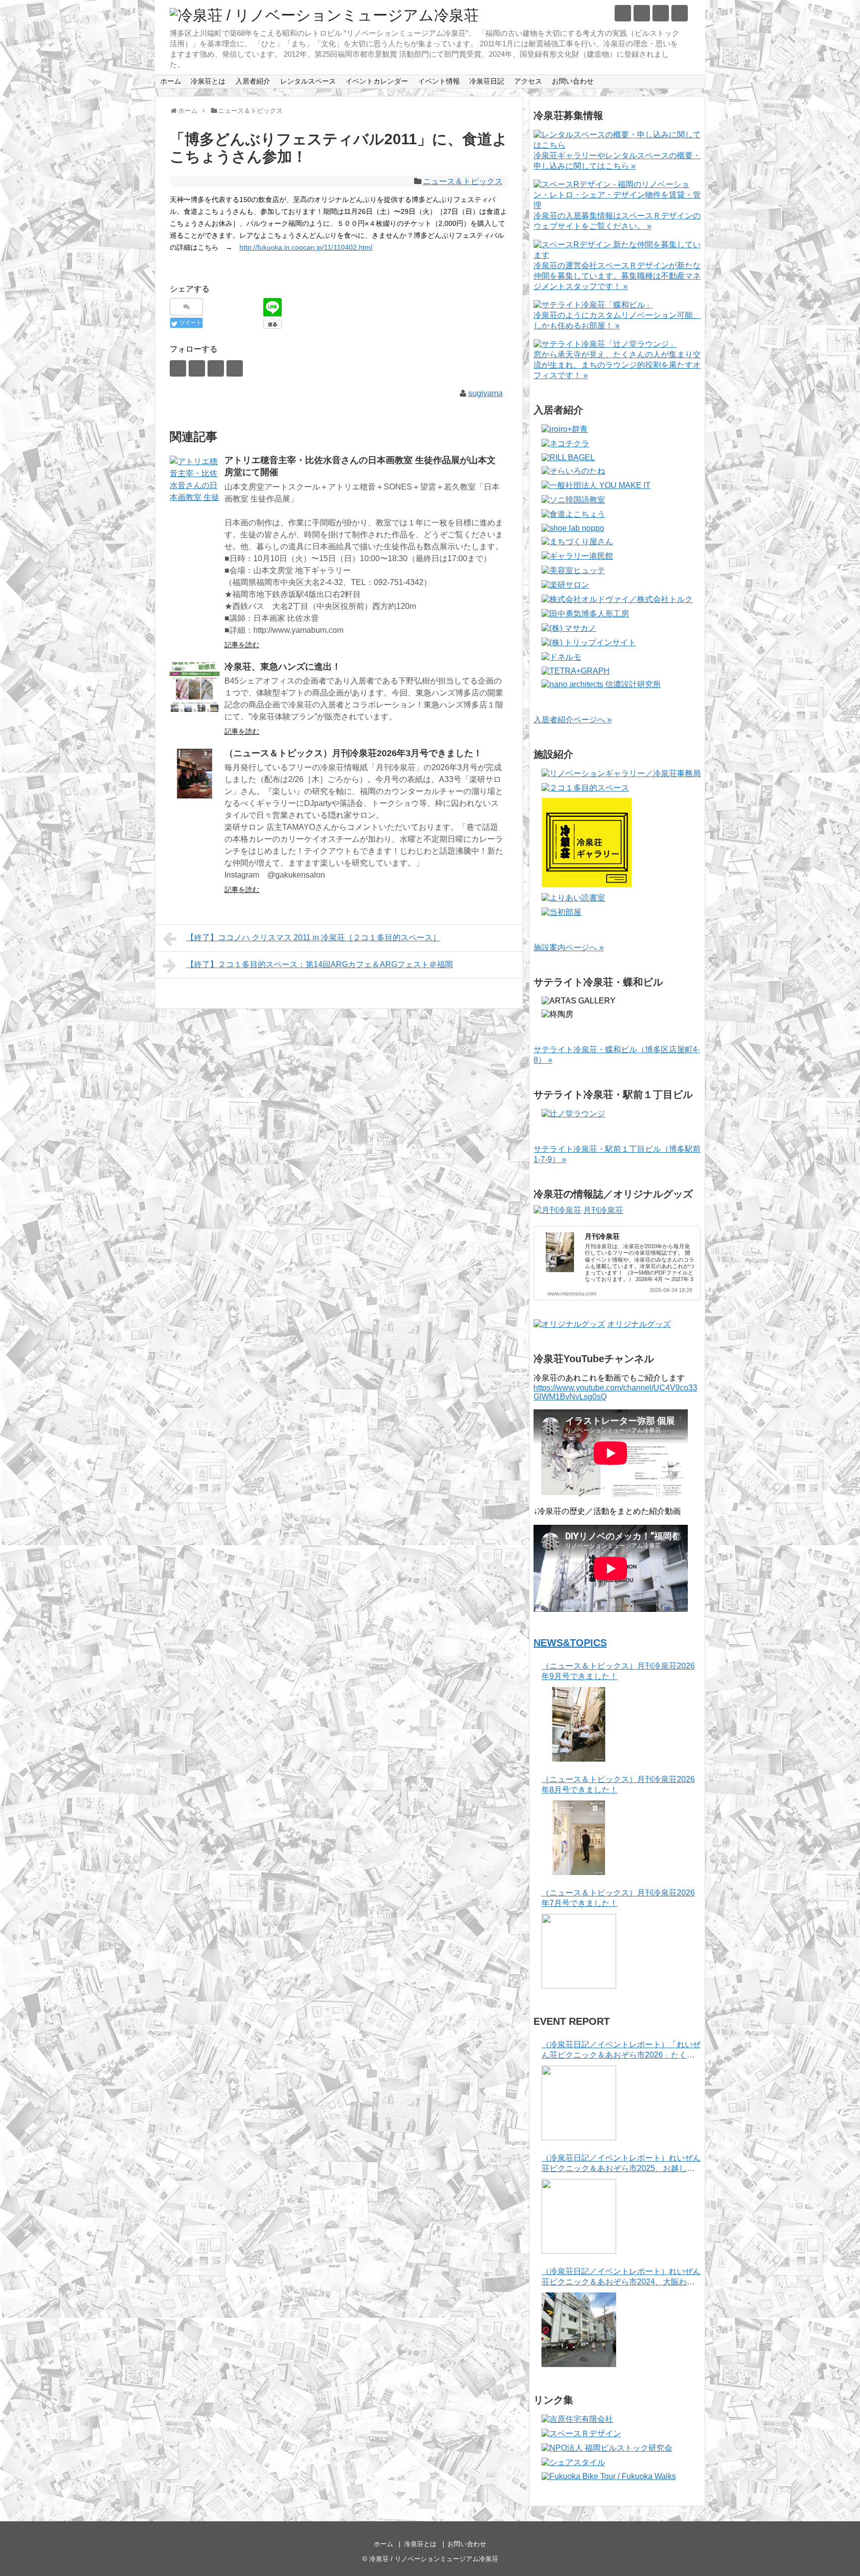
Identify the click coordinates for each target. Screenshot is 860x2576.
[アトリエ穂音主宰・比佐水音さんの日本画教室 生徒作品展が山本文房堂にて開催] (195, 481)
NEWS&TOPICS (570, 1643)
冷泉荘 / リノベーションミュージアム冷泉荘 (434, 2559)
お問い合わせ (573, 81)
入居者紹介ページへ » (573, 720)
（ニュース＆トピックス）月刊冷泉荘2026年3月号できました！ (353, 753)
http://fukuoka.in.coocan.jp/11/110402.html (306, 247)
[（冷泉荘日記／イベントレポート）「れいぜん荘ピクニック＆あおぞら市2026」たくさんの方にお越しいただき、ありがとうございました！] (579, 2103)
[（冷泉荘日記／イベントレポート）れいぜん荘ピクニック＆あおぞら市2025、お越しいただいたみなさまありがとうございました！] (579, 2216)
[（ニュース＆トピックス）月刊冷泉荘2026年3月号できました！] (195, 774)
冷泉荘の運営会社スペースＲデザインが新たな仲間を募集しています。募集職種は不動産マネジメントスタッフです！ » (617, 276)
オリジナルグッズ (639, 1324)
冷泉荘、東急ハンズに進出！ (283, 667)
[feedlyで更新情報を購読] (661, 13)
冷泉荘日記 (487, 81)
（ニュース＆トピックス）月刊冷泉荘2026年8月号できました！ (618, 1784)
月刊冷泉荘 (603, 1210)
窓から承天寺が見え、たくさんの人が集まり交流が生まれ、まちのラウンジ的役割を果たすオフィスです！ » (617, 365)
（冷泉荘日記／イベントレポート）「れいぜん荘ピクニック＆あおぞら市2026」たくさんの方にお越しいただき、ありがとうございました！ (621, 2050)
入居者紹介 (253, 81)
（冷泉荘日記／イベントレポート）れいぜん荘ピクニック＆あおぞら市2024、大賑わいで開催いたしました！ (621, 2277)
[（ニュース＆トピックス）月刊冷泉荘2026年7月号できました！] (579, 1951)
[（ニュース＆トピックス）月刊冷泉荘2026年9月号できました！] (579, 1724)
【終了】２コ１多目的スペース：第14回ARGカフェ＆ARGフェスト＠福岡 (320, 964)
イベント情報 (439, 81)
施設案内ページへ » (569, 947)
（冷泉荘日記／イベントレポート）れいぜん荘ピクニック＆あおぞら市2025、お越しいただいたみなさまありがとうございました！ (621, 2164)
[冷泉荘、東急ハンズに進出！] (195, 687)
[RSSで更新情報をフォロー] (680, 13)
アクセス (528, 81)
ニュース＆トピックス (463, 181)
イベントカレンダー (377, 81)
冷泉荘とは (208, 81)
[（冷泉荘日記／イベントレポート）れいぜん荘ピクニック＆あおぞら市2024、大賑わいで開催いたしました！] (579, 2330)
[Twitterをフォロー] (623, 13)
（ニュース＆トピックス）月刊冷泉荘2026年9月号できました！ (618, 1671)
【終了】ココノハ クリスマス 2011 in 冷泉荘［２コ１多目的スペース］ (313, 938)
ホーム (171, 81)
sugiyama (485, 393)
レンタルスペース (308, 81)
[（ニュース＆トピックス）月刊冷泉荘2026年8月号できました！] (579, 1838)
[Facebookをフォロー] (642, 13)
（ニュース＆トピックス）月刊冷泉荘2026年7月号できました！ (618, 1898)
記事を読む (242, 645)
